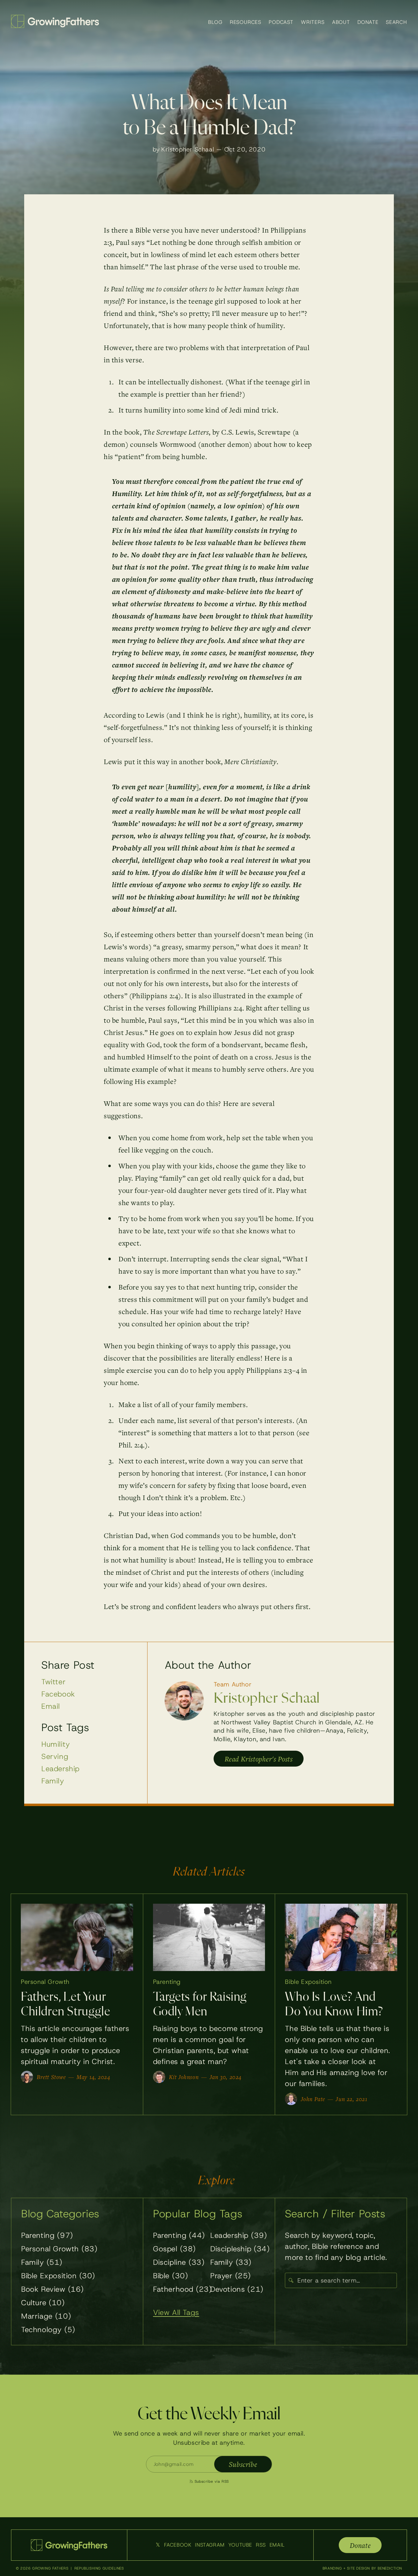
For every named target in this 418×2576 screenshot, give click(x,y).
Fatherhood (182, 2289)
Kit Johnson (184, 2077)
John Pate (313, 2099)
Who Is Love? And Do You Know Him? (334, 2005)
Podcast (281, 22)
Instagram (210, 2545)
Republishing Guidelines (99, 2568)
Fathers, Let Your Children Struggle (65, 2005)
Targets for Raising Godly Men (200, 2005)
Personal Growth (45, 1982)
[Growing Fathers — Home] (55, 21)
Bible (170, 2276)
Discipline (179, 2262)
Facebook (58, 1694)
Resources (246, 22)
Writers (313, 22)
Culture (43, 2303)
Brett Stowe (51, 2077)
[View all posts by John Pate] (291, 2099)
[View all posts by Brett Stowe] (27, 2077)
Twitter (53, 1682)
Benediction (390, 2568)
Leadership (60, 1769)
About (341, 22)
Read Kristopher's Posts (259, 1759)
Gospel (174, 2249)
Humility (56, 1744)
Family (53, 1781)
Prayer (231, 2276)
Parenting (167, 1982)
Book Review (52, 2289)
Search (396, 22)
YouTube (240, 2545)
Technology (48, 2330)
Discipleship (240, 2249)
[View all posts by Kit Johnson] (159, 2077)
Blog (215, 22)
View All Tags (176, 2313)
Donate (368, 22)
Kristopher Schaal (188, 149)
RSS (261, 2545)
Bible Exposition (308, 1982)
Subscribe (243, 2464)
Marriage (46, 2316)
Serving (55, 1757)
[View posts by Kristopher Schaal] (184, 1701)
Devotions (237, 2289)
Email (51, 1706)
